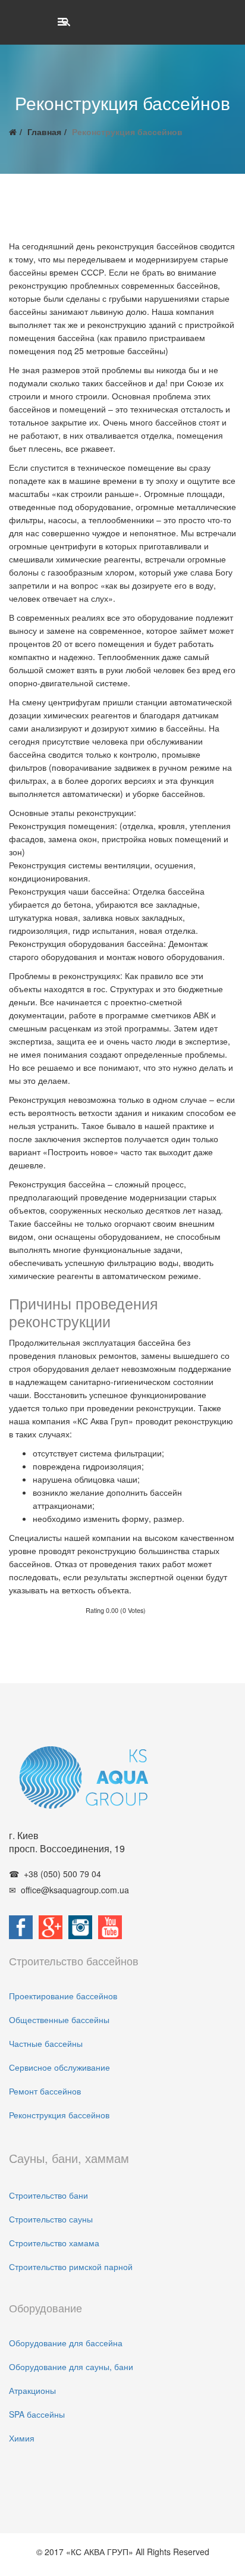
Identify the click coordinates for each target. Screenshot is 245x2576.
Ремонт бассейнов (45, 2091)
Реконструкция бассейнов (59, 2115)
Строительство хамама (54, 2243)
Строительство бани (48, 2195)
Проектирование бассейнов (63, 1996)
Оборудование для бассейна (66, 2343)
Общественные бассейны (59, 2019)
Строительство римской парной (71, 2266)
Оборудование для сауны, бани (71, 2366)
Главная (44, 132)
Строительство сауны (51, 2219)
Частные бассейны (46, 2043)
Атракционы (32, 2390)
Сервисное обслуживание (59, 2067)
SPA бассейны (37, 2414)
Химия (22, 2438)
